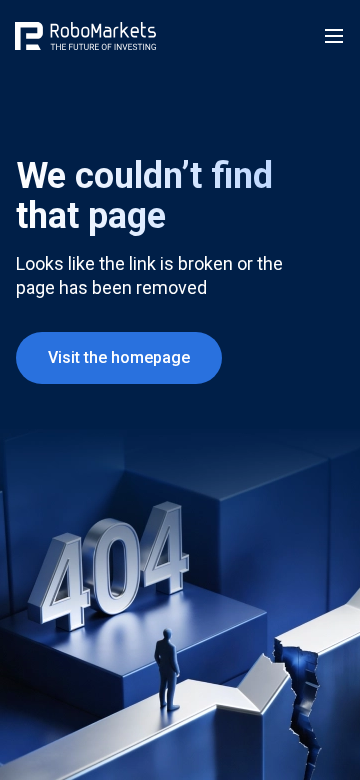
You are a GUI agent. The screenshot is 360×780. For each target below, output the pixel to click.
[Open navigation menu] (334, 36)
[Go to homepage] (85, 36)
